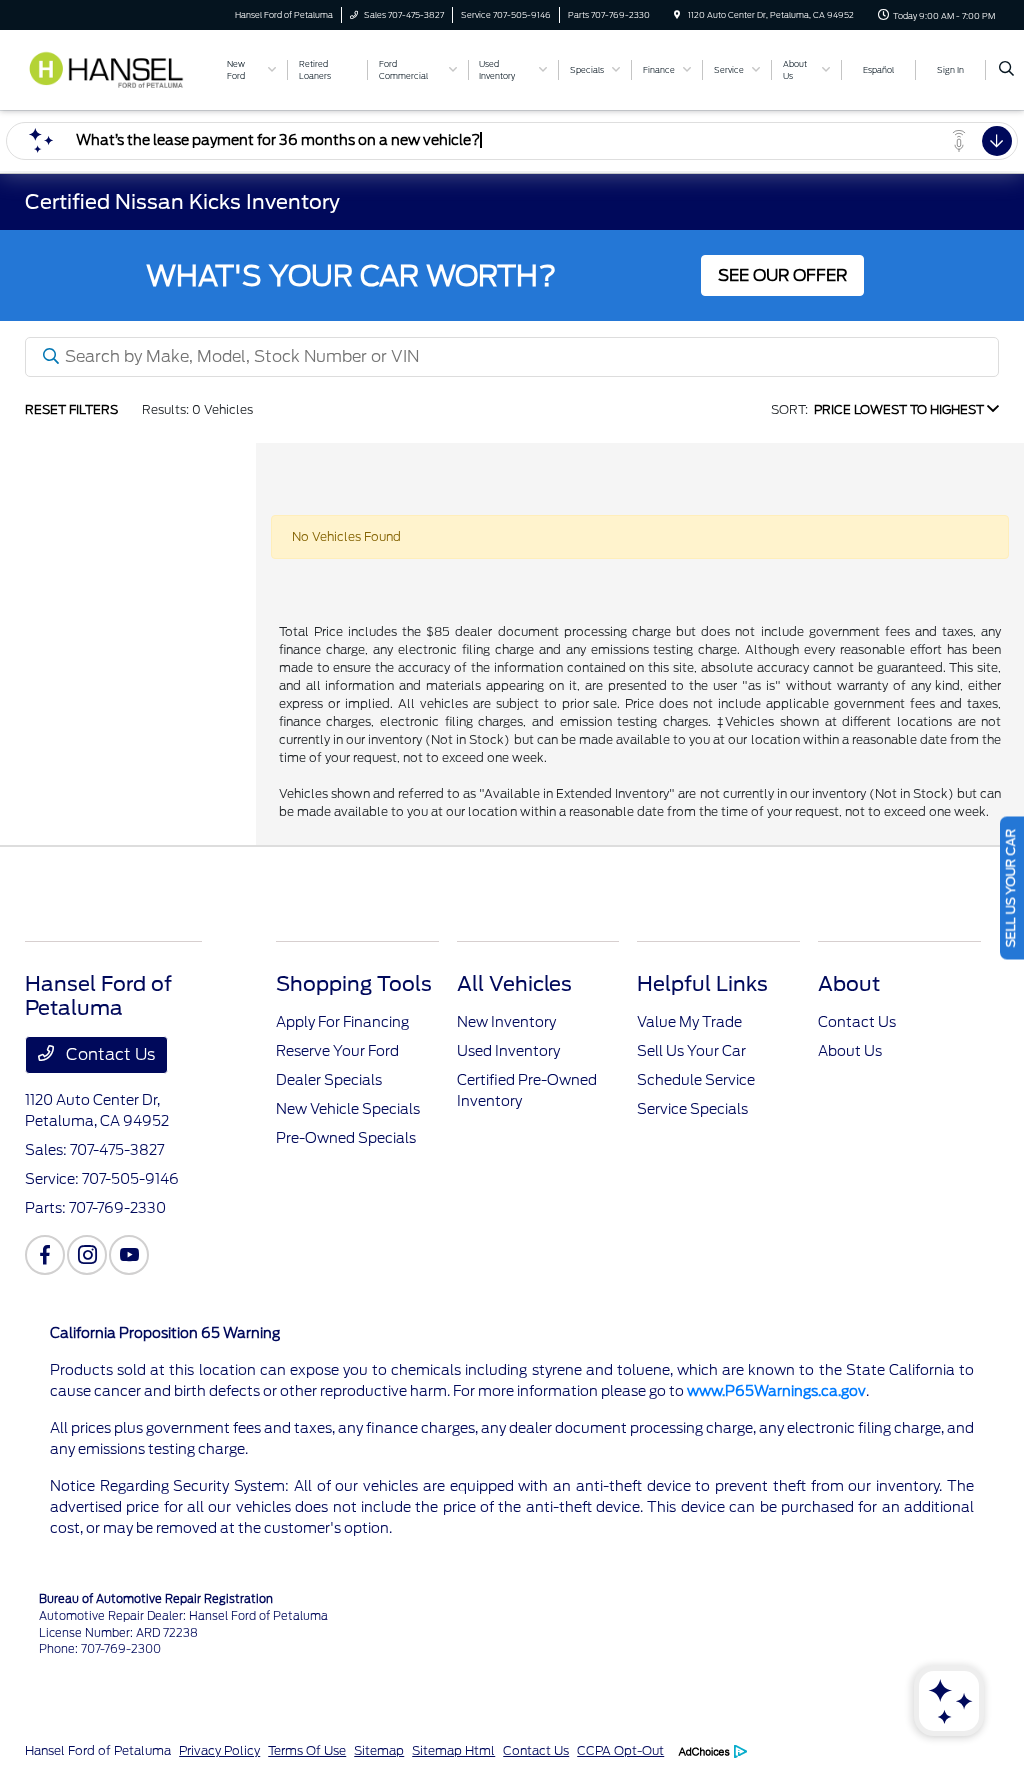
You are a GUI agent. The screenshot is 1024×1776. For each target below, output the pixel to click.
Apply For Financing (342, 1022)
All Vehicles (514, 984)
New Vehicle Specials (348, 1109)
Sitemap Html (453, 1750)
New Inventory (506, 1022)
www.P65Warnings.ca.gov (776, 1391)
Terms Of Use (307, 1750)
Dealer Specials (329, 1080)
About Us (850, 1051)
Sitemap (379, 1750)
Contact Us (108, 1054)
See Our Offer (782, 275)
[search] (1006, 70)
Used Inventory (508, 1051)
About (849, 984)
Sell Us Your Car (691, 1051)
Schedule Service (696, 1080)
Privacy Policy (219, 1750)
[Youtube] (129, 1255)
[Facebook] (45, 1255)
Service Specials (692, 1109)
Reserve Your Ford (337, 1051)
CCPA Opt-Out (620, 1750)
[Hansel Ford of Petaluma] (115, 68)
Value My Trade (689, 1022)
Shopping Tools (354, 984)
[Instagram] (87, 1255)
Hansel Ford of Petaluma (98, 1750)
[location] (677, 15)
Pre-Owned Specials (346, 1138)
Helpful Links (702, 984)
